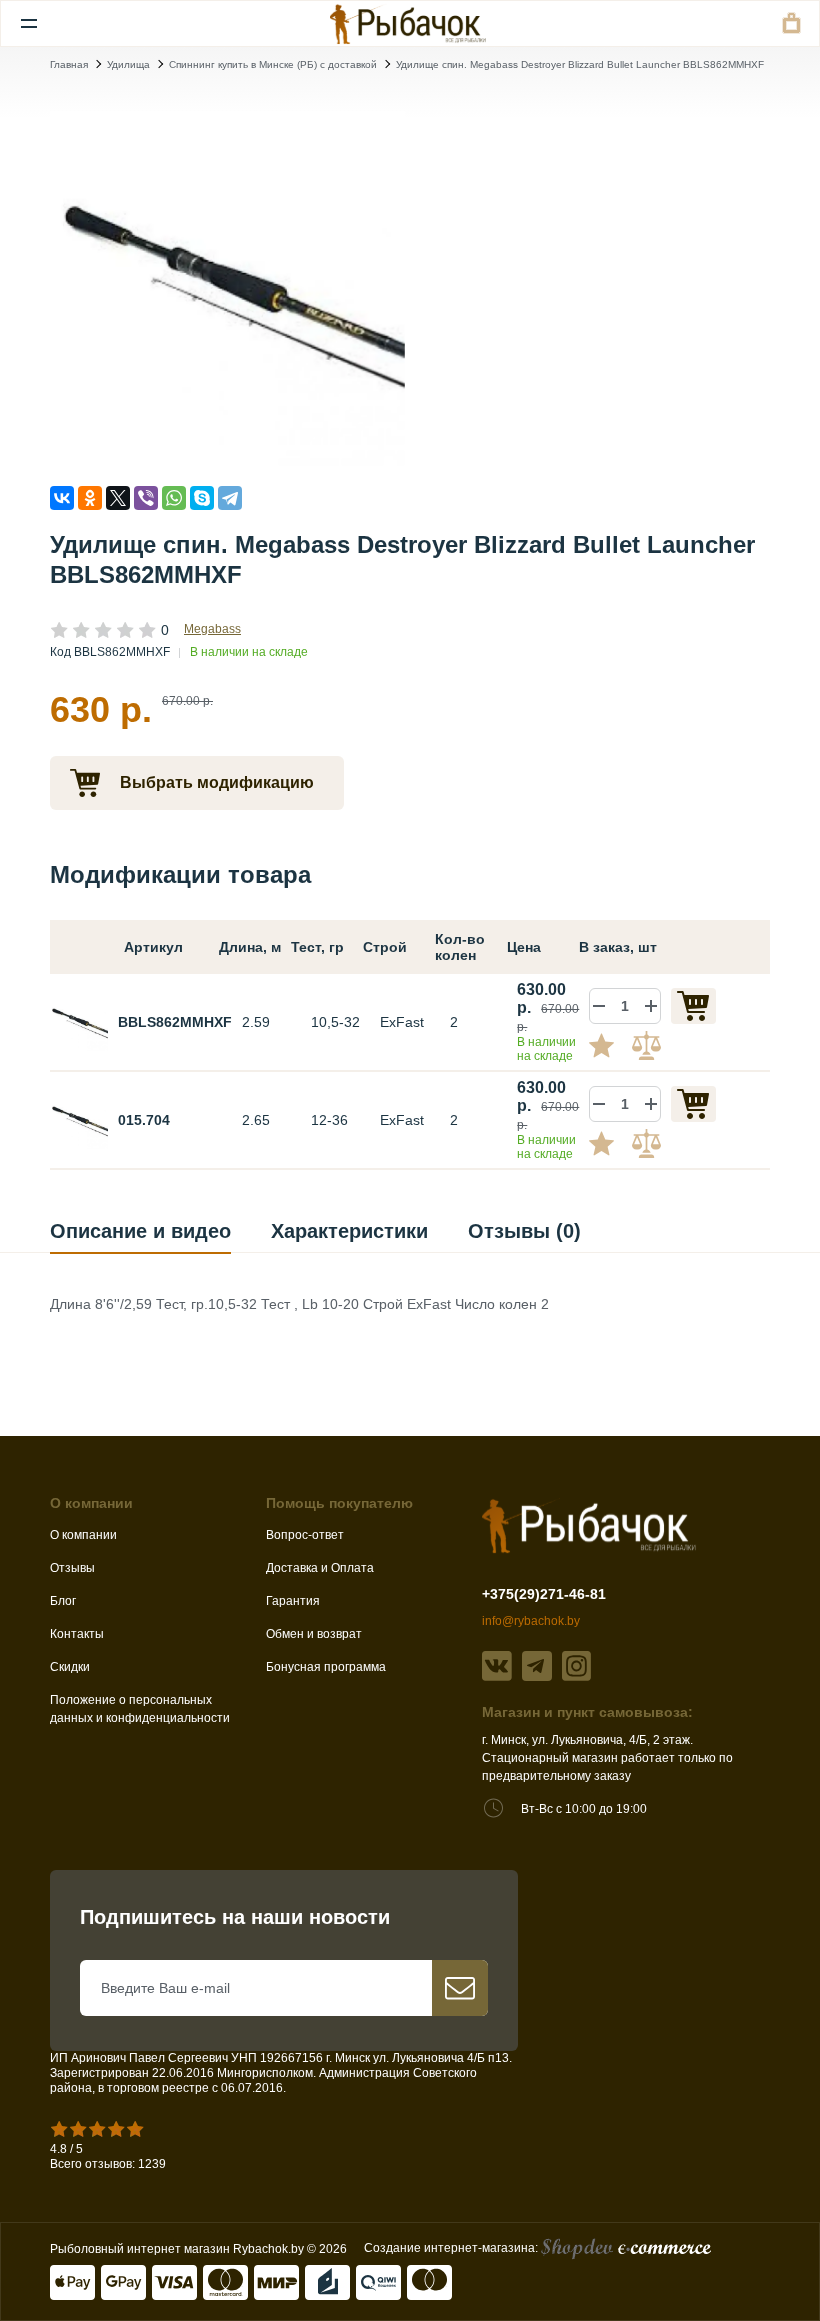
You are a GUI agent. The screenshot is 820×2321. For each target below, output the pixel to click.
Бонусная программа (326, 1667)
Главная (69, 64)
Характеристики (349, 1231)
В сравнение (649, 1045)
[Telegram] (230, 498)
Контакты (77, 1634)
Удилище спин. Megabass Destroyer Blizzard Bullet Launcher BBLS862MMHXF (580, 64)
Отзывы (72, 1568)
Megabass (212, 629)
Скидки (70, 1667)
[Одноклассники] (90, 498)
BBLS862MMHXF (175, 1022)
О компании (83, 1535)
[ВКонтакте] (62, 498)
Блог (63, 1601)
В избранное (609, 1045)
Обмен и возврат (314, 1634)
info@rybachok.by (531, 1621)
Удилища (128, 64)
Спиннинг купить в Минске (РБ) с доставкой (273, 64)
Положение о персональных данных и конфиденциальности (140, 1709)
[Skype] (202, 498)
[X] (118, 498)
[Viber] (146, 498)
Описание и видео (140, 1231)
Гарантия (293, 1601)
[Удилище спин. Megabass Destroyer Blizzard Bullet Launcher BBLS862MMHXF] (227, 288)
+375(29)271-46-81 (544, 1594)
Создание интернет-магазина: (452, 2248)
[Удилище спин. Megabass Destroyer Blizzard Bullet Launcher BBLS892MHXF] (79, 1119)
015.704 (144, 1120)
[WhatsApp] (174, 498)
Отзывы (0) (524, 1231)
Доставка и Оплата (320, 1568)
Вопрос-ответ (305, 1535)
